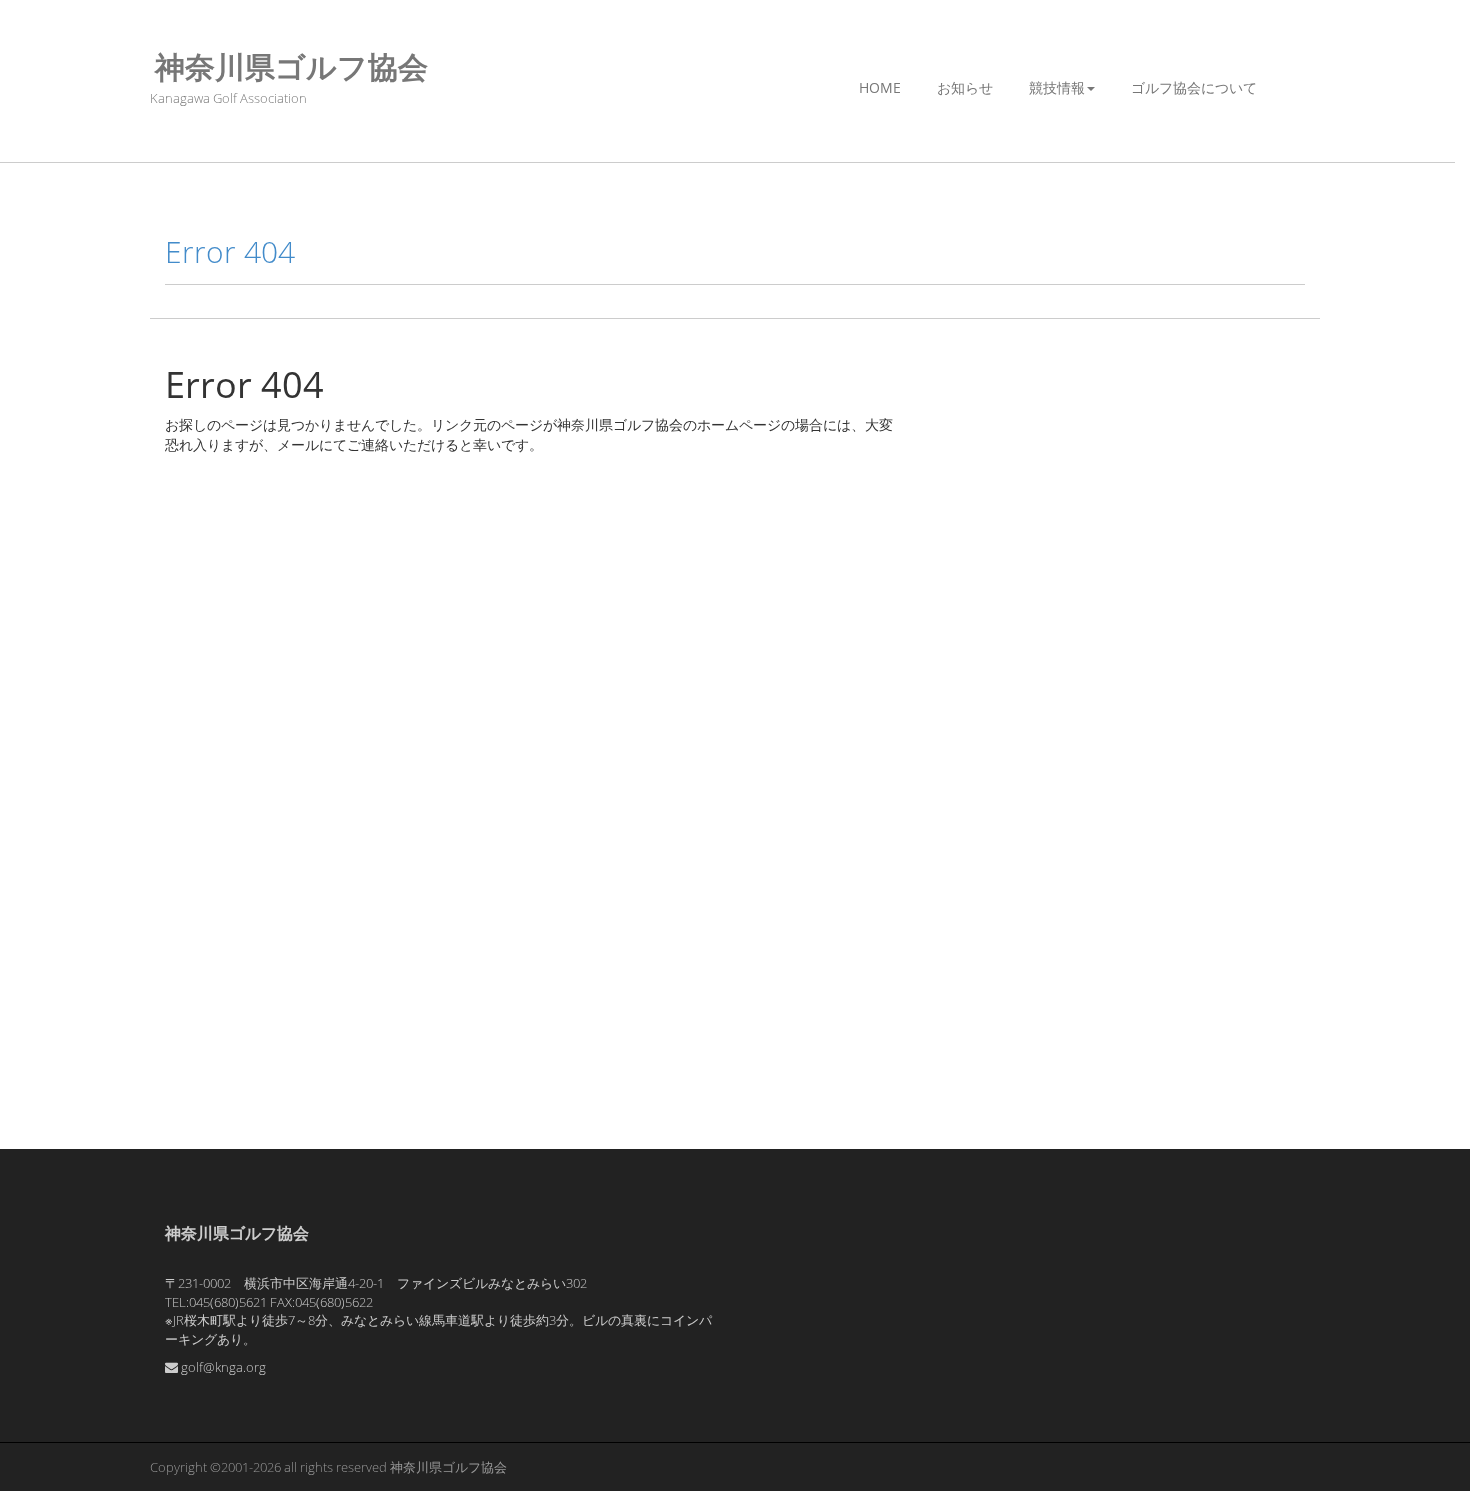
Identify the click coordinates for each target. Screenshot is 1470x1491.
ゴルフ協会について (1194, 87)
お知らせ (965, 87)
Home (880, 87)
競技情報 (1057, 87)
